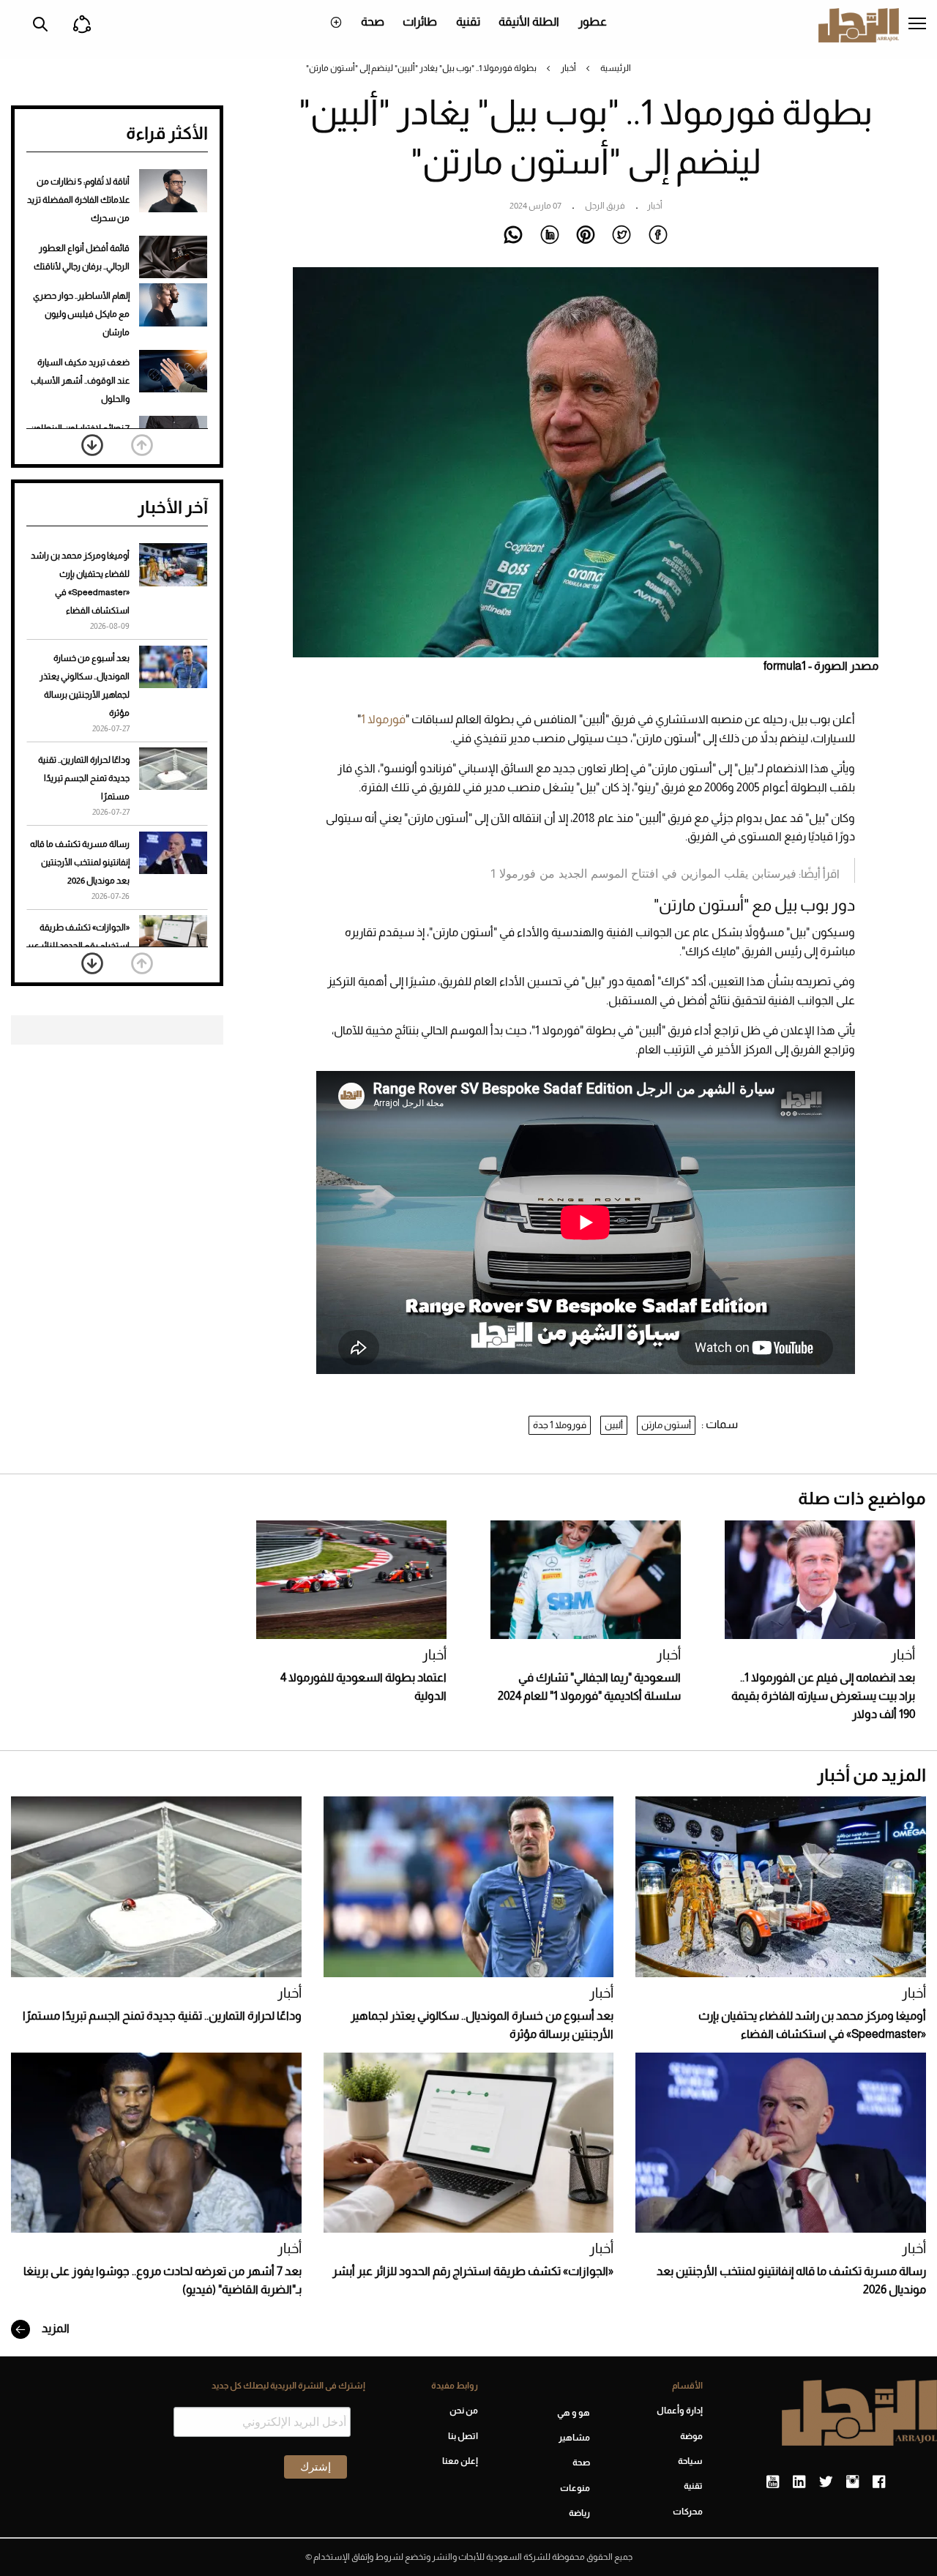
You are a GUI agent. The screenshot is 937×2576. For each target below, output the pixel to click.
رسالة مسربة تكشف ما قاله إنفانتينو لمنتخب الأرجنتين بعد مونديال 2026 (80, 862)
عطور (593, 22)
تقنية (468, 22)
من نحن (464, 2411)
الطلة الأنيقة (529, 22)
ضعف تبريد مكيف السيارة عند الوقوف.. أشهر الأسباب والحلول (80, 381)
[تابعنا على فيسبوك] (879, 2482)
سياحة (690, 2461)
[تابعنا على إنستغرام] (852, 2482)
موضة (691, 2436)
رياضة (579, 2513)
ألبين (614, 1425)
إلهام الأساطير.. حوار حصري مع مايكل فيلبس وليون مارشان (81, 314)
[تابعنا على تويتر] (826, 2482)
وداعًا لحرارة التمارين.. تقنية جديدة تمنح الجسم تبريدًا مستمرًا (84, 778)
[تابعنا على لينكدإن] (799, 2482)
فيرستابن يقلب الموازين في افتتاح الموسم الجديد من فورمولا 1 (643, 873)
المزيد (55, 2328)
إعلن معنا (460, 2461)
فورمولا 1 (383, 719)
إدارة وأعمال (680, 2411)
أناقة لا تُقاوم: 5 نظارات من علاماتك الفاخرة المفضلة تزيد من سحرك (78, 200)
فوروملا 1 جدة (560, 1425)
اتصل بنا (463, 2436)
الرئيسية (616, 68)
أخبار (568, 68)
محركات (688, 2512)
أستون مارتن (666, 1425)
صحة (373, 22)
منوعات (575, 2488)
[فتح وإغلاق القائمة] (917, 25)
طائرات (420, 22)
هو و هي (574, 2413)
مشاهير (574, 2438)
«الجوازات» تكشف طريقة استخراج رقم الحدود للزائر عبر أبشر (78, 946)
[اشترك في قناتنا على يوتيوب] (773, 2482)
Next (92, 445)
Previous (142, 445)
